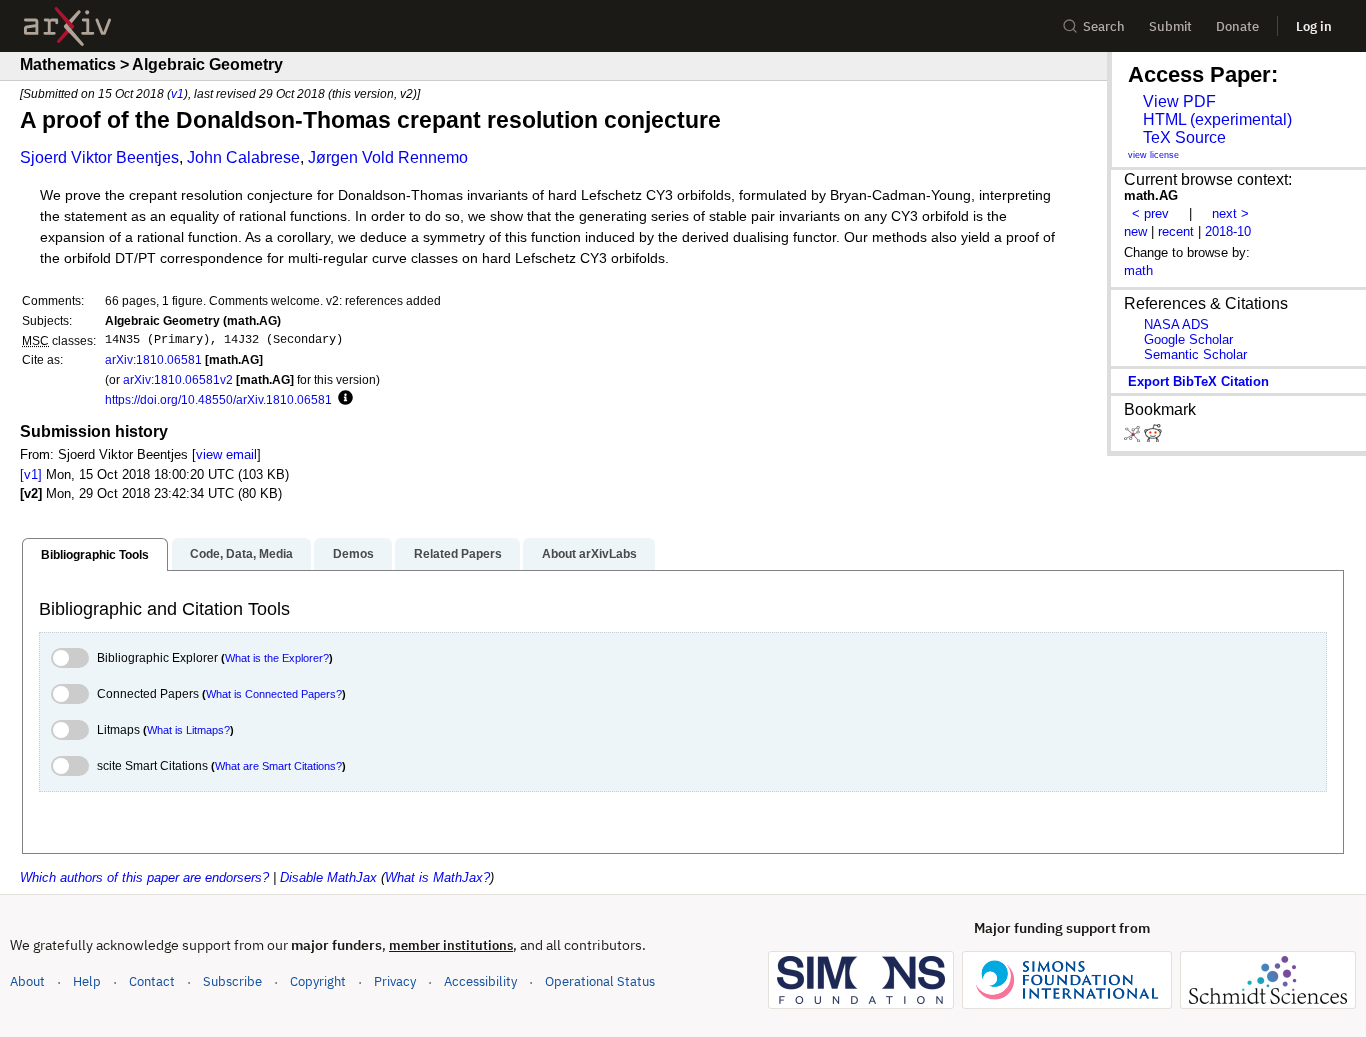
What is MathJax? (437, 877)
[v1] (31, 474)
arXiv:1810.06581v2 (178, 379)
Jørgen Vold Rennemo (388, 157)
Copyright (318, 981)
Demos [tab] (353, 554)
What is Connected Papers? (274, 694)
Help (87, 981)
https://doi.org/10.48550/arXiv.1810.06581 (218, 399)
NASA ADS (1176, 324)
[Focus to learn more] (342, 399)
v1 (177, 93)
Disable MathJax (328, 877)
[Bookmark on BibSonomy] (1134, 437)
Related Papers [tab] (458, 554)
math (1138, 270)
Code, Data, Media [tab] (241, 554)
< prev (1150, 213)
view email (226, 454)
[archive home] (67, 26)
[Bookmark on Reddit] (1153, 437)
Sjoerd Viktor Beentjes (99, 157)
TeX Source (1184, 137)
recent (1176, 231)
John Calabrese (243, 157)
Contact (152, 981)
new (1135, 231)
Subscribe (232, 981)
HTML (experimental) (1217, 119)
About (27, 981)
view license (1153, 155)
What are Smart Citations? (278, 766)
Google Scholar (1188, 339)
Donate (1237, 26)
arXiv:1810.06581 (153, 359)
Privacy (395, 981)
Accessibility (480, 981)
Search (1104, 26)
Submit (1170, 26)
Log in (1314, 26)
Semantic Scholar (1195, 354)
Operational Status (600, 981)
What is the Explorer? (277, 658)
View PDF (1179, 101)
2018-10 (1228, 231)
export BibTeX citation (1198, 381)
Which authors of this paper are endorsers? (144, 877)
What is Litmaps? (188, 730)
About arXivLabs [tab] (589, 554)
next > (1230, 213)
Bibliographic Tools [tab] (95, 555)
